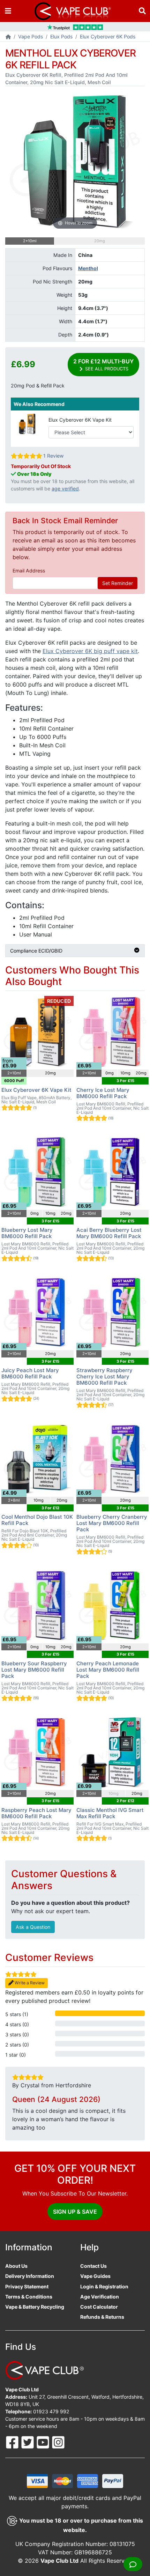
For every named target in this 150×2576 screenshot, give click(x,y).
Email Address (29, 571)
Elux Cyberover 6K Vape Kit (80, 420)
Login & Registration (104, 2286)
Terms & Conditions (29, 2297)
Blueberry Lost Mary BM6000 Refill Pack (27, 1233)
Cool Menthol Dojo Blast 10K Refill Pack (37, 1520)
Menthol (88, 268)
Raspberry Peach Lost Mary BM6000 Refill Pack (36, 1813)
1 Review (53, 456)
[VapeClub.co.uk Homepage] (8, 37)
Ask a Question (33, 1927)
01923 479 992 (51, 2411)
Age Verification (100, 2297)
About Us (16, 2266)
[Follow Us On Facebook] (13, 2442)
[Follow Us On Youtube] (44, 2442)
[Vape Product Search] (142, 11)
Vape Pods (31, 36)
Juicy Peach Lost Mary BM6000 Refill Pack (30, 1373)
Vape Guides (95, 2276)
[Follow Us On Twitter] (28, 2442)
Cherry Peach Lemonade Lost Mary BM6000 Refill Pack (108, 1670)
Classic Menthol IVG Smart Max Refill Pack (110, 1813)
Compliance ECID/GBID (36, 951)
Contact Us (93, 2266)
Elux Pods (61, 36)
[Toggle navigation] (8, 11)
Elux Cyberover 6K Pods (108, 36)
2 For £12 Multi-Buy (103, 365)
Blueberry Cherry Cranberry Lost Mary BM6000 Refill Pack (112, 1523)
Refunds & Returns (102, 2317)
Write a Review (29, 1983)
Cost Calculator (99, 2307)
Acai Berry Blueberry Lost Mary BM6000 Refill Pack (109, 1233)
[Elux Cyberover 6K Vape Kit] (27, 424)
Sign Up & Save (75, 2212)
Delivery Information (30, 2276)
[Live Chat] (133, 2564)
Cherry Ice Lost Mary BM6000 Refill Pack (103, 1093)
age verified (65, 488)
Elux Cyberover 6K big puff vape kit (90, 651)
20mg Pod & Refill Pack (38, 386)
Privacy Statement (27, 2286)
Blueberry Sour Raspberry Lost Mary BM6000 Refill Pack (34, 1670)
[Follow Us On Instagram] (58, 2442)
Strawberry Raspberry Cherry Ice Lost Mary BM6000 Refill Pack (104, 1376)
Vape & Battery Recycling (35, 2307)
